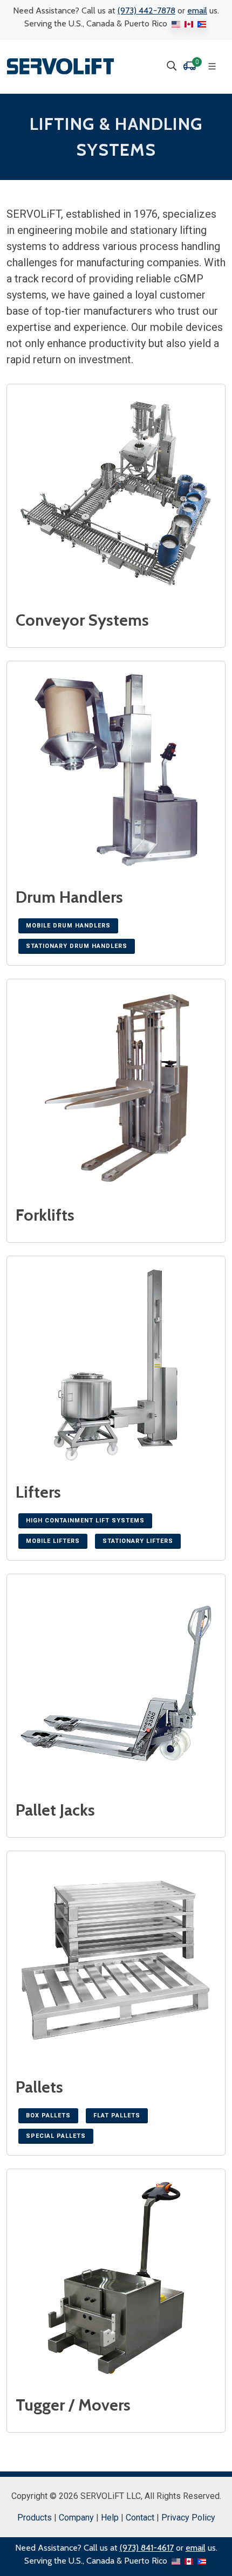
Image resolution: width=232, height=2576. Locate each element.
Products (35, 2518)
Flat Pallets (117, 2115)
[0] (189, 66)
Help (110, 2518)
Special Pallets (56, 2136)
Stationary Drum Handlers (77, 946)
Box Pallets (48, 2115)
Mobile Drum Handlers (68, 926)
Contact (140, 2518)
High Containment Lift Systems (85, 1521)
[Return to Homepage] (60, 66)
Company (76, 2518)
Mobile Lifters (53, 1541)
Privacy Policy (188, 2518)
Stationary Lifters (138, 1541)
